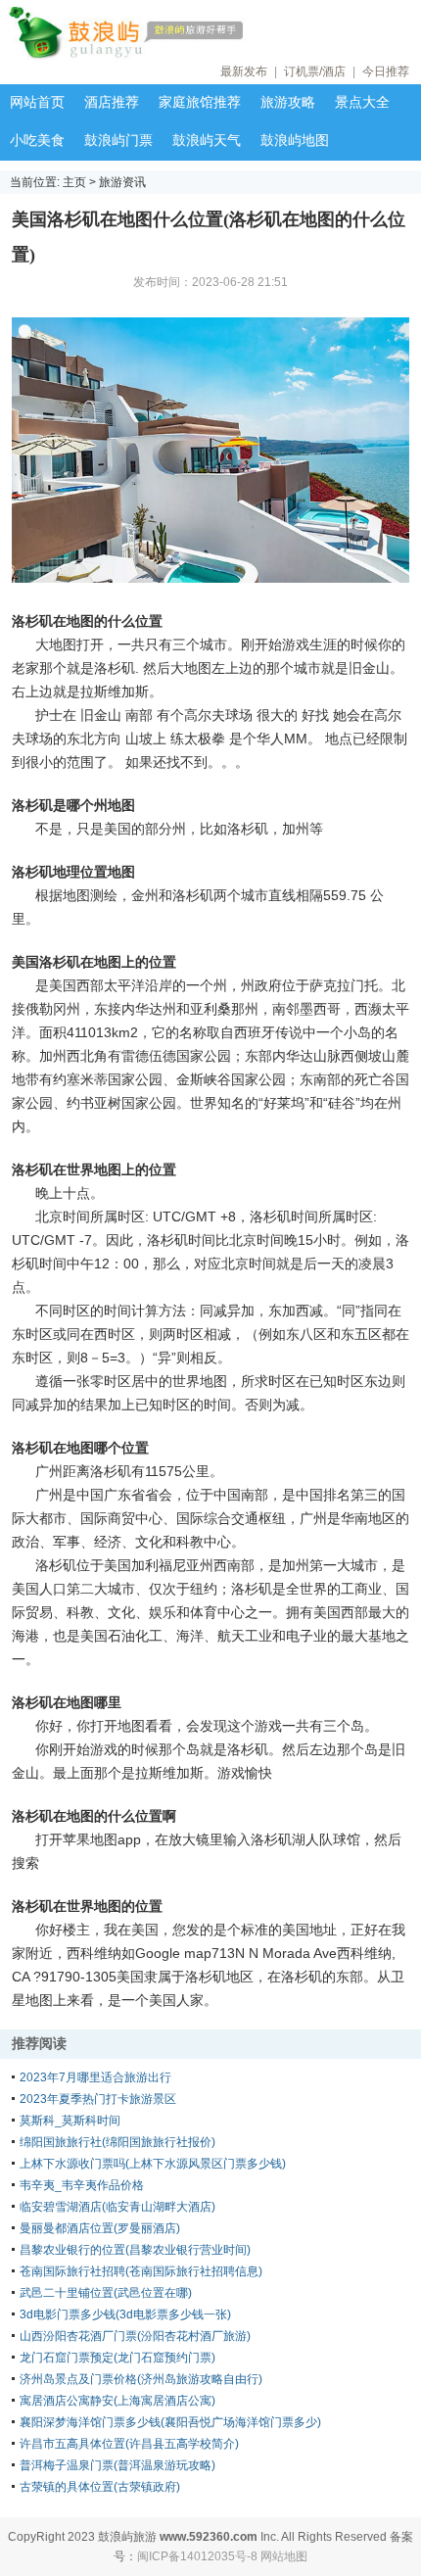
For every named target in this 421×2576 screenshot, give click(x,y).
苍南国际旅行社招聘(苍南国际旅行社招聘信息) (141, 2271)
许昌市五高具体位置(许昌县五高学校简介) (129, 2444)
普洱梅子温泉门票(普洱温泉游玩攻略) (117, 2465)
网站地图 (284, 2556)
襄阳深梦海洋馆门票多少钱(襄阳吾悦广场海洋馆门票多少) (170, 2422)
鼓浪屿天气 (207, 140)
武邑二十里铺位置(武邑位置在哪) (106, 2293)
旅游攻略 (288, 102)
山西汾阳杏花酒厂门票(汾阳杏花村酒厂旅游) (135, 2336)
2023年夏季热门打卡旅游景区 (98, 2099)
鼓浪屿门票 (118, 140)
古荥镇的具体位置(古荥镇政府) (100, 2487)
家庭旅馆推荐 (200, 102)
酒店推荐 (112, 102)
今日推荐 (386, 72)
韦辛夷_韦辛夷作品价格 (82, 2185)
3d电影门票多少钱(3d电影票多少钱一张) (125, 2314)
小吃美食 (37, 140)
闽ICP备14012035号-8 (197, 2556)
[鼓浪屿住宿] (186, 33)
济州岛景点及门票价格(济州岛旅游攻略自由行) (141, 2379)
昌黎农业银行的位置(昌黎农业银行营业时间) (135, 2250)
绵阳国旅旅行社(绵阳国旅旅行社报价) (117, 2142)
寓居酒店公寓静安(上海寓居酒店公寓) (117, 2401)
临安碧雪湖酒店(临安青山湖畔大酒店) (117, 2207)
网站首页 (37, 102)
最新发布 (244, 72)
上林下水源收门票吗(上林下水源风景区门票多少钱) (153, 2164)
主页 (74, 182)
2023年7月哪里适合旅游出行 (95, 2077)
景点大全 (362, 102)
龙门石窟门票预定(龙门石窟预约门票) (117, 2358)
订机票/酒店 (315, 72)
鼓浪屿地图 (295, 140)
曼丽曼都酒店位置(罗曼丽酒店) (100, 2228)
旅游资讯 (122, 182)
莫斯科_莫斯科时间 (70, 2121)
